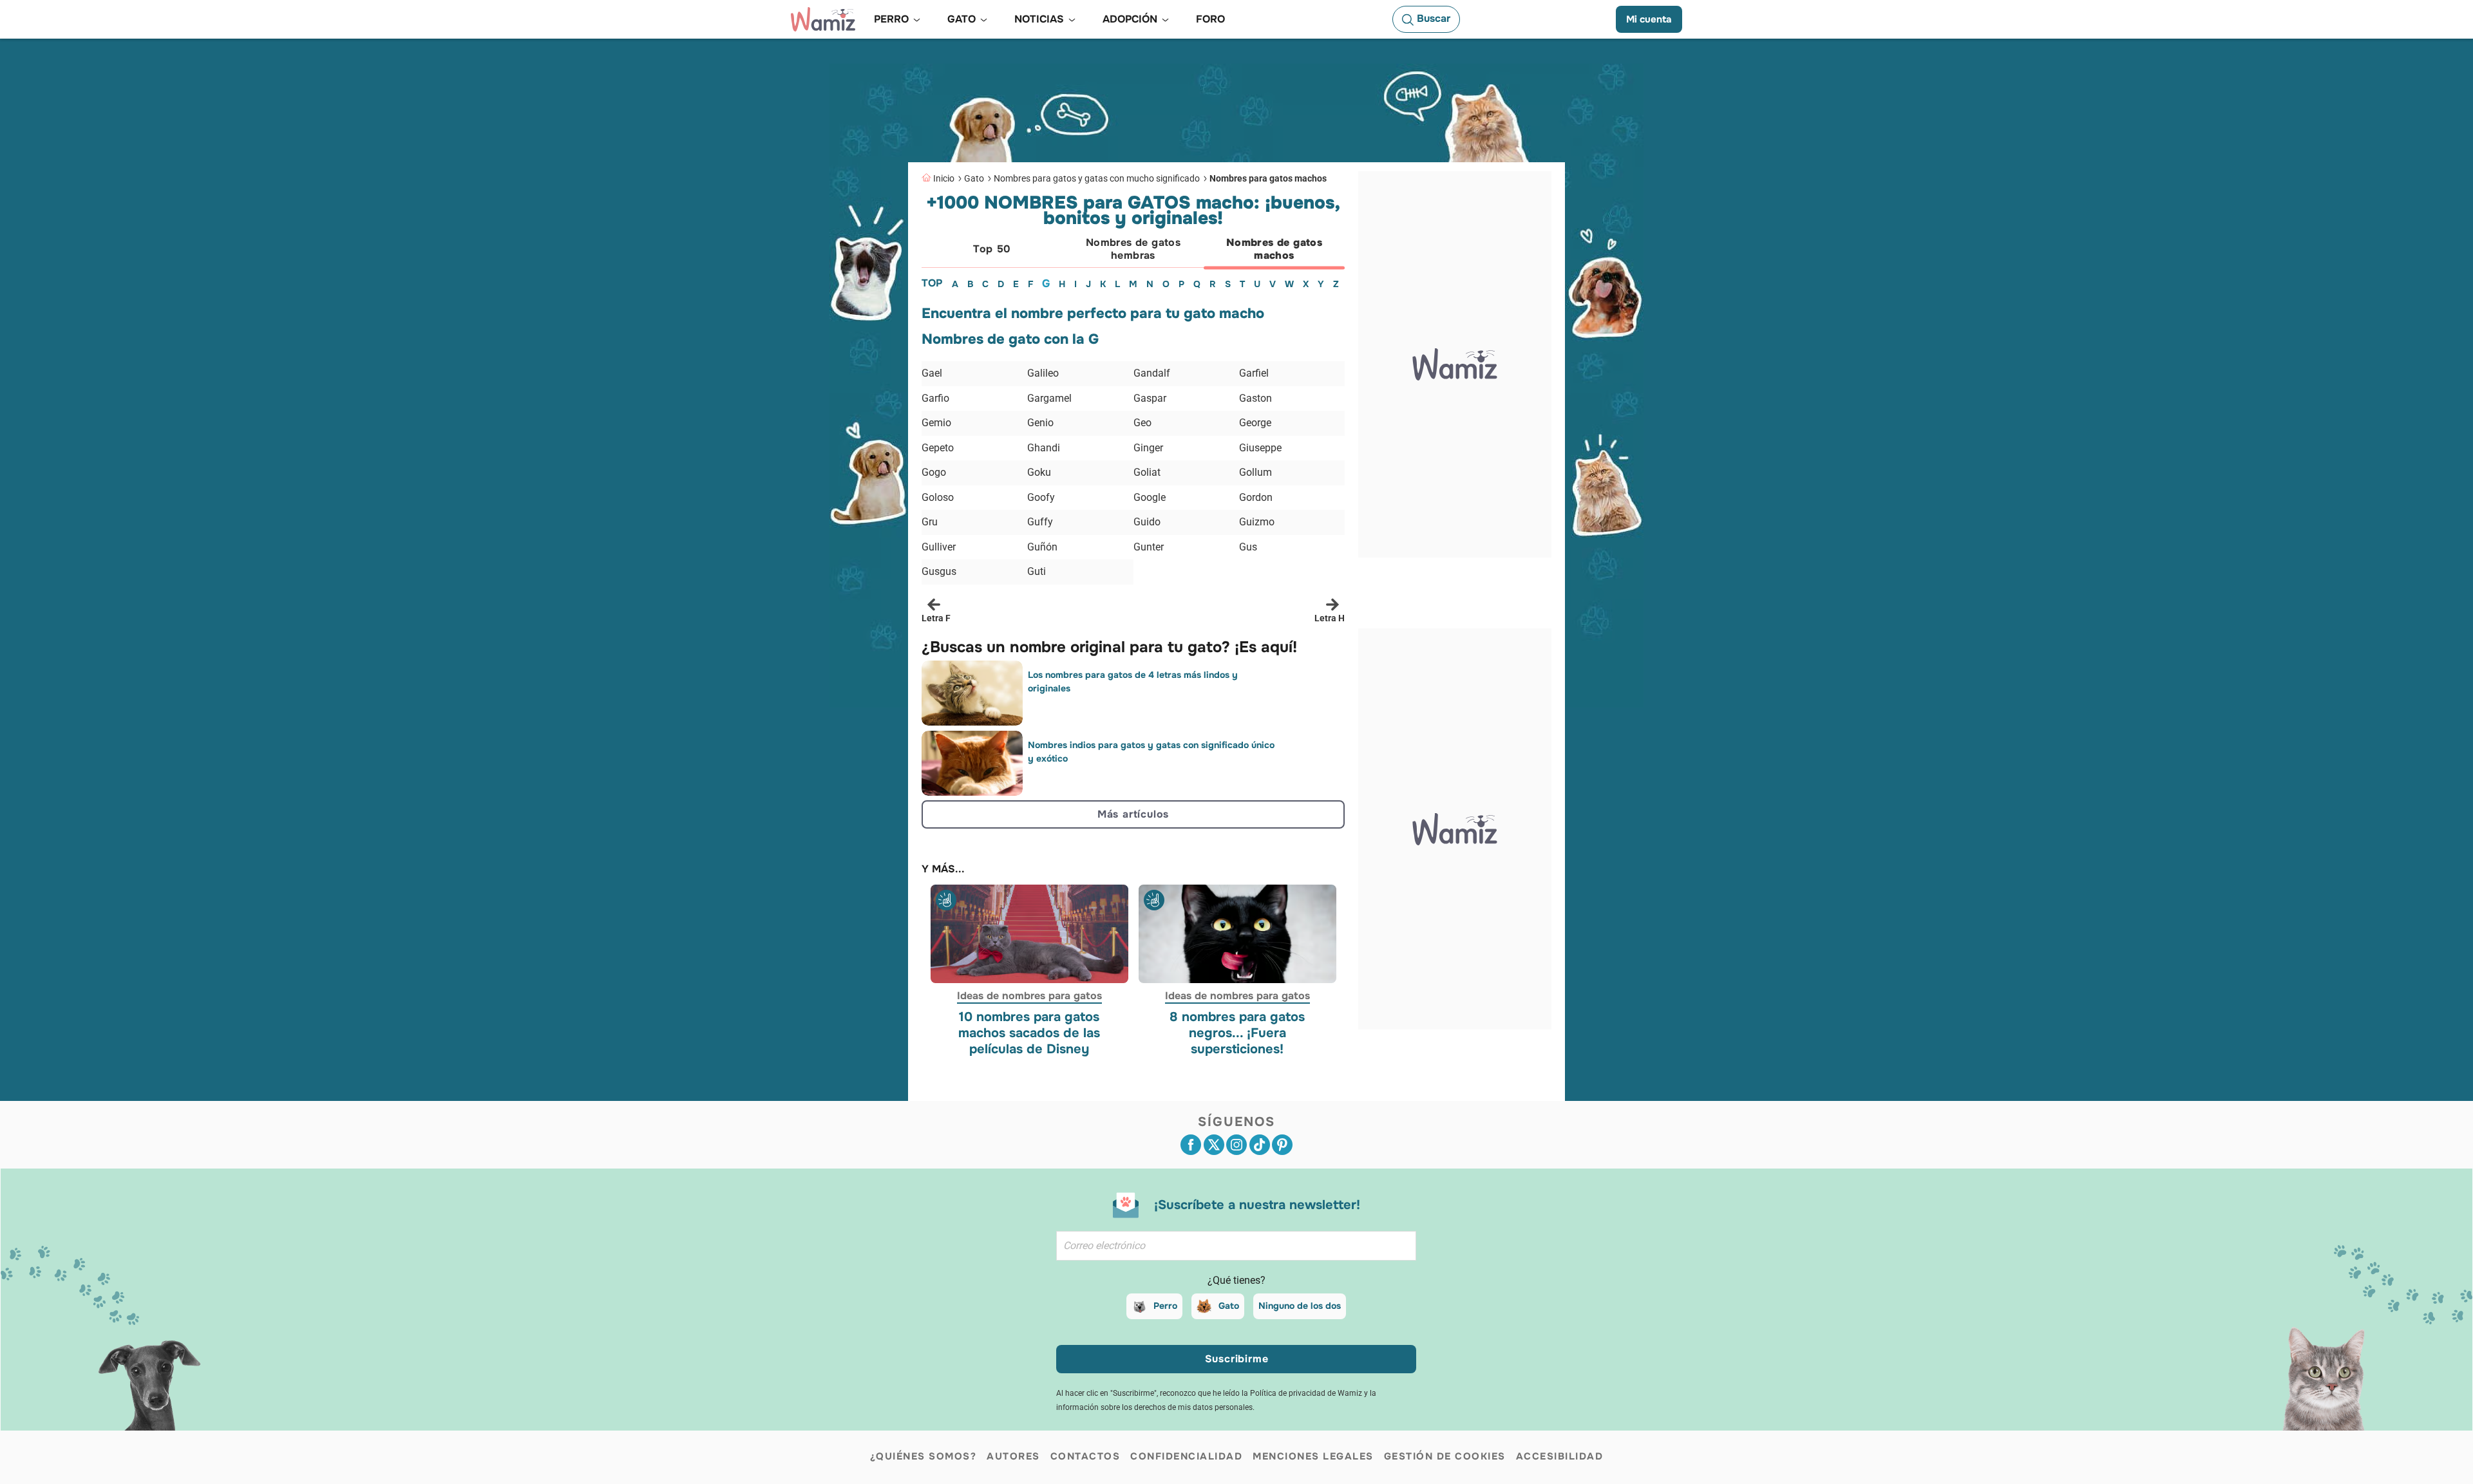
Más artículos (1133, 814)
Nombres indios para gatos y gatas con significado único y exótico (1151, 752)
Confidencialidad (1186, 1456)
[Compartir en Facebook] (1191, 1145)
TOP (932, 283)
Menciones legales (1313, 1456)
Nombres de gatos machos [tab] (1274, 249)
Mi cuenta (1649, 19)
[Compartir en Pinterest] (1282, 1145)
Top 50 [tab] (992, 249)
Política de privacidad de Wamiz (1306, 1393)
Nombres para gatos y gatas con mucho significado (1097, 178)
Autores (1013, 1456)
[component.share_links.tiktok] (1260, 1145)
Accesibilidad (1560, 1456)
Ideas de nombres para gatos (1029, 996)
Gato (974, 178)
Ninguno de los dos (1300, 1306)
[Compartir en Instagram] (1236, 1145)
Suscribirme (1237, 1359)
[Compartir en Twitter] (1214, 1145)
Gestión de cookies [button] (1445, 1456)
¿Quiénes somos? (924, 1456)
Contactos (1085, 1456)
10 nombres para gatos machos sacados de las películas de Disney (1029, 1034)
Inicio (944, 178)
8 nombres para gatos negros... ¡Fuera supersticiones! (1237, 1034)
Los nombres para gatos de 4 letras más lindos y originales (1133, 681)
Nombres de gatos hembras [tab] (1133, 249)
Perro (1165, 1306)
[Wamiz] (823, 19)
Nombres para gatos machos (1268, 178)
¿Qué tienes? (1236, 1280)
